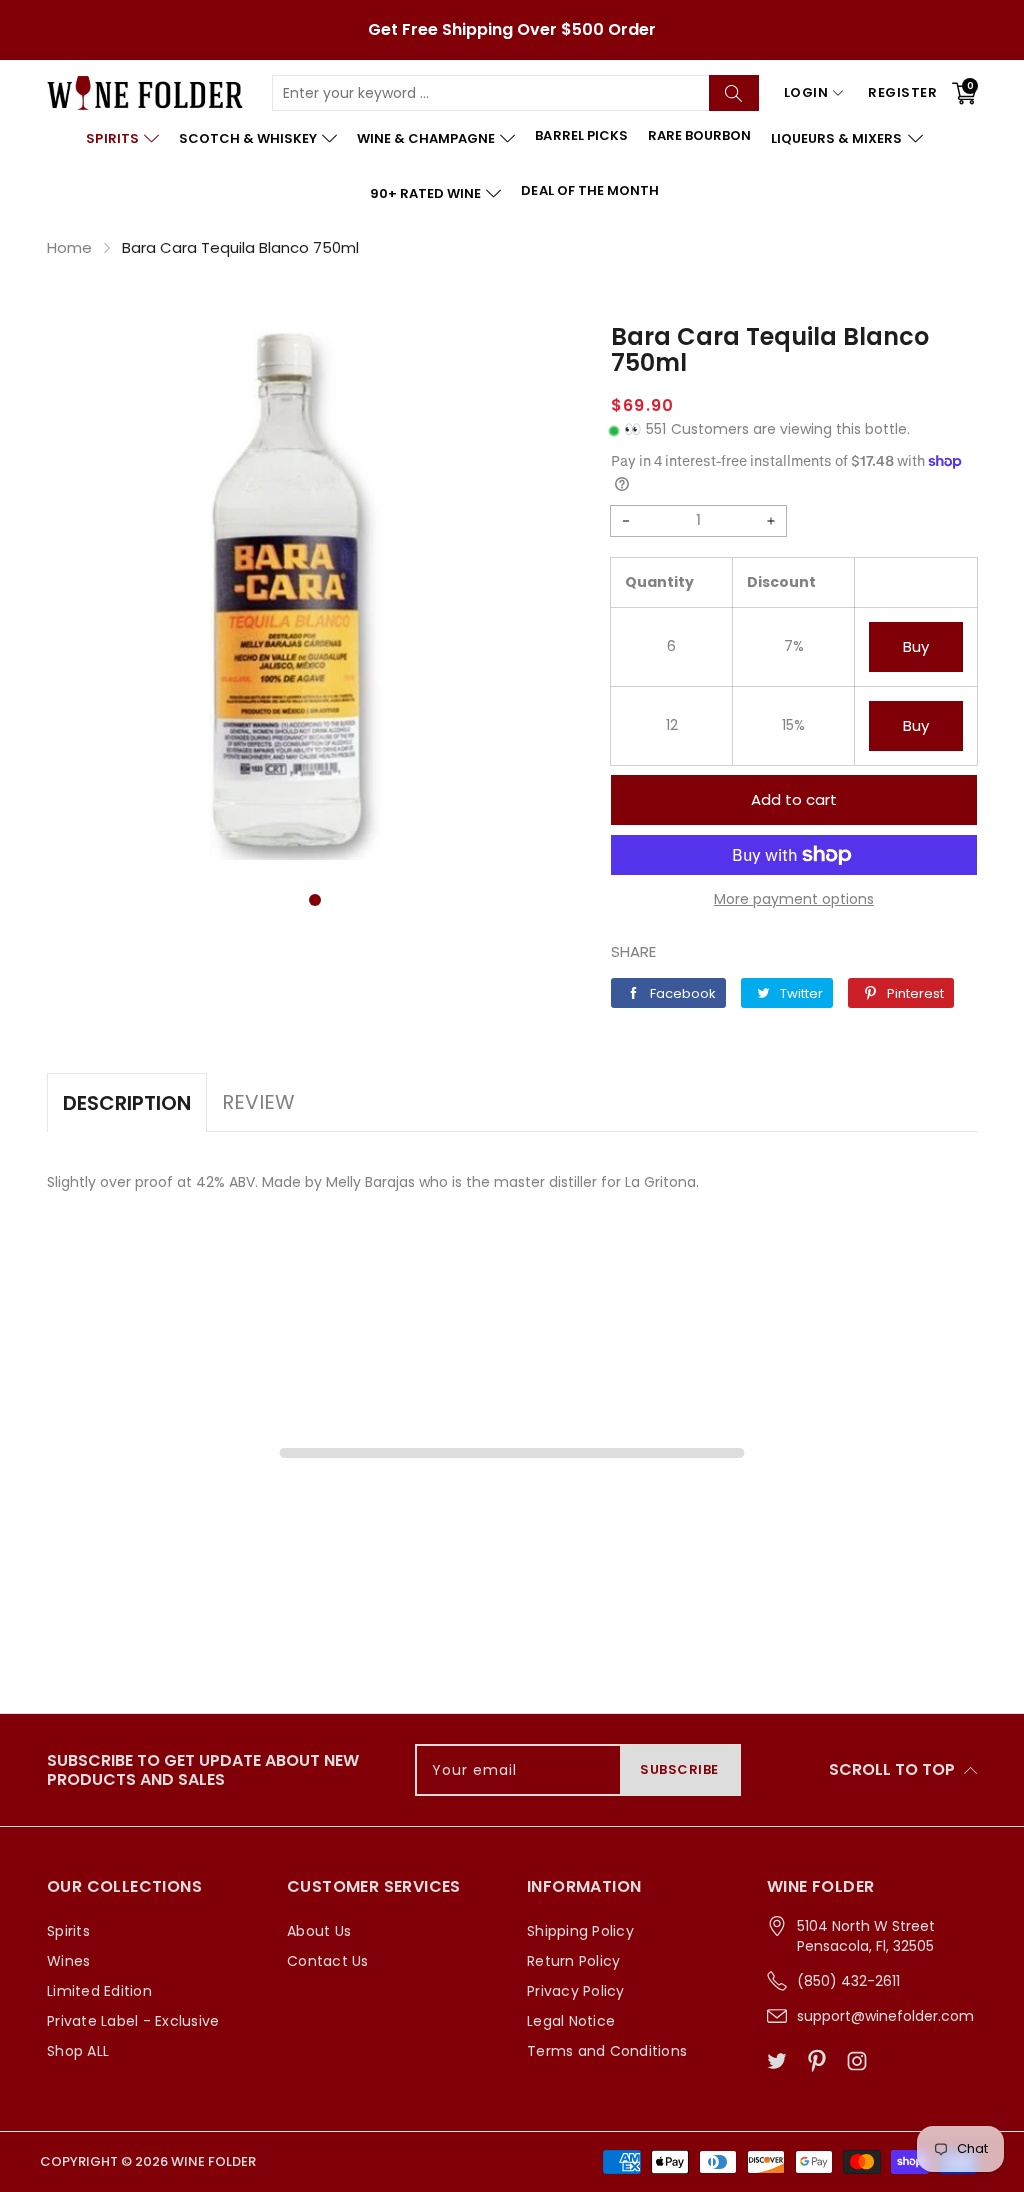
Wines (68, 1961)
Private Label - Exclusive (133, 2021)
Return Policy (573, 1961)
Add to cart (794, 799)
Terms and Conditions (607, 2051)
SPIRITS (112, 138)
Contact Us (328, 1961)
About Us (319, 1931)
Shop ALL (78, 2051)
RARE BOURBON (699, 135)
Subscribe (679, 1769)
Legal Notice (571, 2021)
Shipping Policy (580, 1931)
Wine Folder (213, 2161)
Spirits (68, 1931)
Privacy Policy (576, 1991)
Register (902, 92)
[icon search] (734, 93)
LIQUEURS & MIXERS (836, 138)
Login (806, 92)
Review (258, 1102)
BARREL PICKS (581, 135)
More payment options (794, 899)
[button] (315, 900)
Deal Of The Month (589, 190)
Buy (916, 646)
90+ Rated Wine (425, 193)
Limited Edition (99, 1991)
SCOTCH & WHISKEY (248, 138)
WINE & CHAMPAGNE (426, 138)
